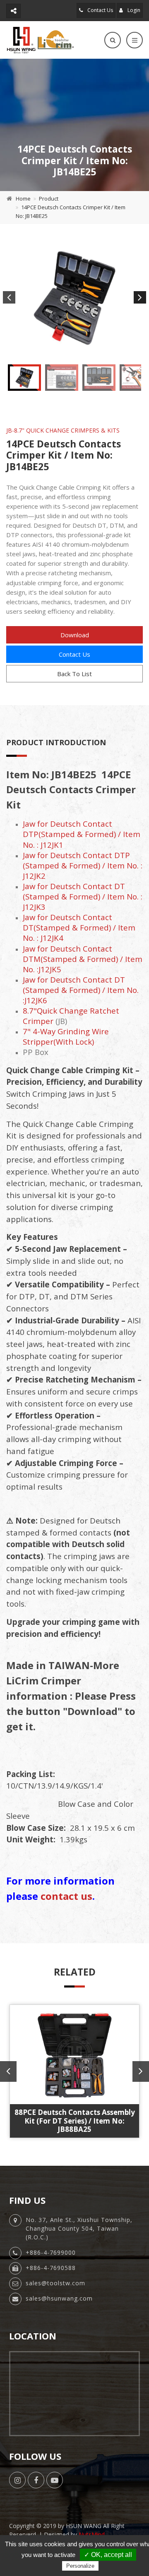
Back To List (74, 674)
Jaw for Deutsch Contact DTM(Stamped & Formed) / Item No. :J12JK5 (83, 959)
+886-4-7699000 (51, 2252)
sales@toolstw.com (55, 2283)
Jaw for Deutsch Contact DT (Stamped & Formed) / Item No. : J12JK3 (83, 896)
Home (23, 199)
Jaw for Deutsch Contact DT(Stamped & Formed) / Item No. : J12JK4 (79, 927)
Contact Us (100, 10)
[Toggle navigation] (135, 40)
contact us (66, 1896)
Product (49, 199)
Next (140, 297)
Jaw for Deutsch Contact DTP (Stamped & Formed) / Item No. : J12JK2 (83, 865)
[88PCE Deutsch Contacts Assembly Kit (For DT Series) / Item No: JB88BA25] (74, 2055)
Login (133, 10)
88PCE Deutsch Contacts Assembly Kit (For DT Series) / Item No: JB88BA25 (75, 2121)
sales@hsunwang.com (59, 2298)
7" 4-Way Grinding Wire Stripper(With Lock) (66, 1036)
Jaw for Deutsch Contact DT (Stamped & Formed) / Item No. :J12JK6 (81, 990)
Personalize (80, 2566)
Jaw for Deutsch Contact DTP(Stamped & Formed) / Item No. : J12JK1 (82, 834)
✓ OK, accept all (108, 2555)
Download (75, 635)
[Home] (40, 40)
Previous (9, 297)
